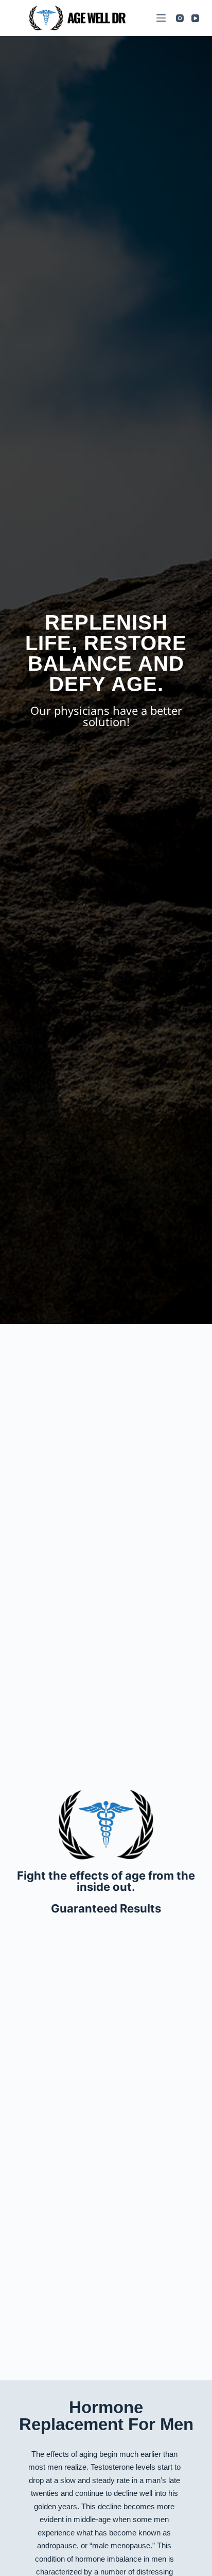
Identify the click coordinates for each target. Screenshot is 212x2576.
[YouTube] (195, 18)
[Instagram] (180, 18)
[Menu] (161, 18)
